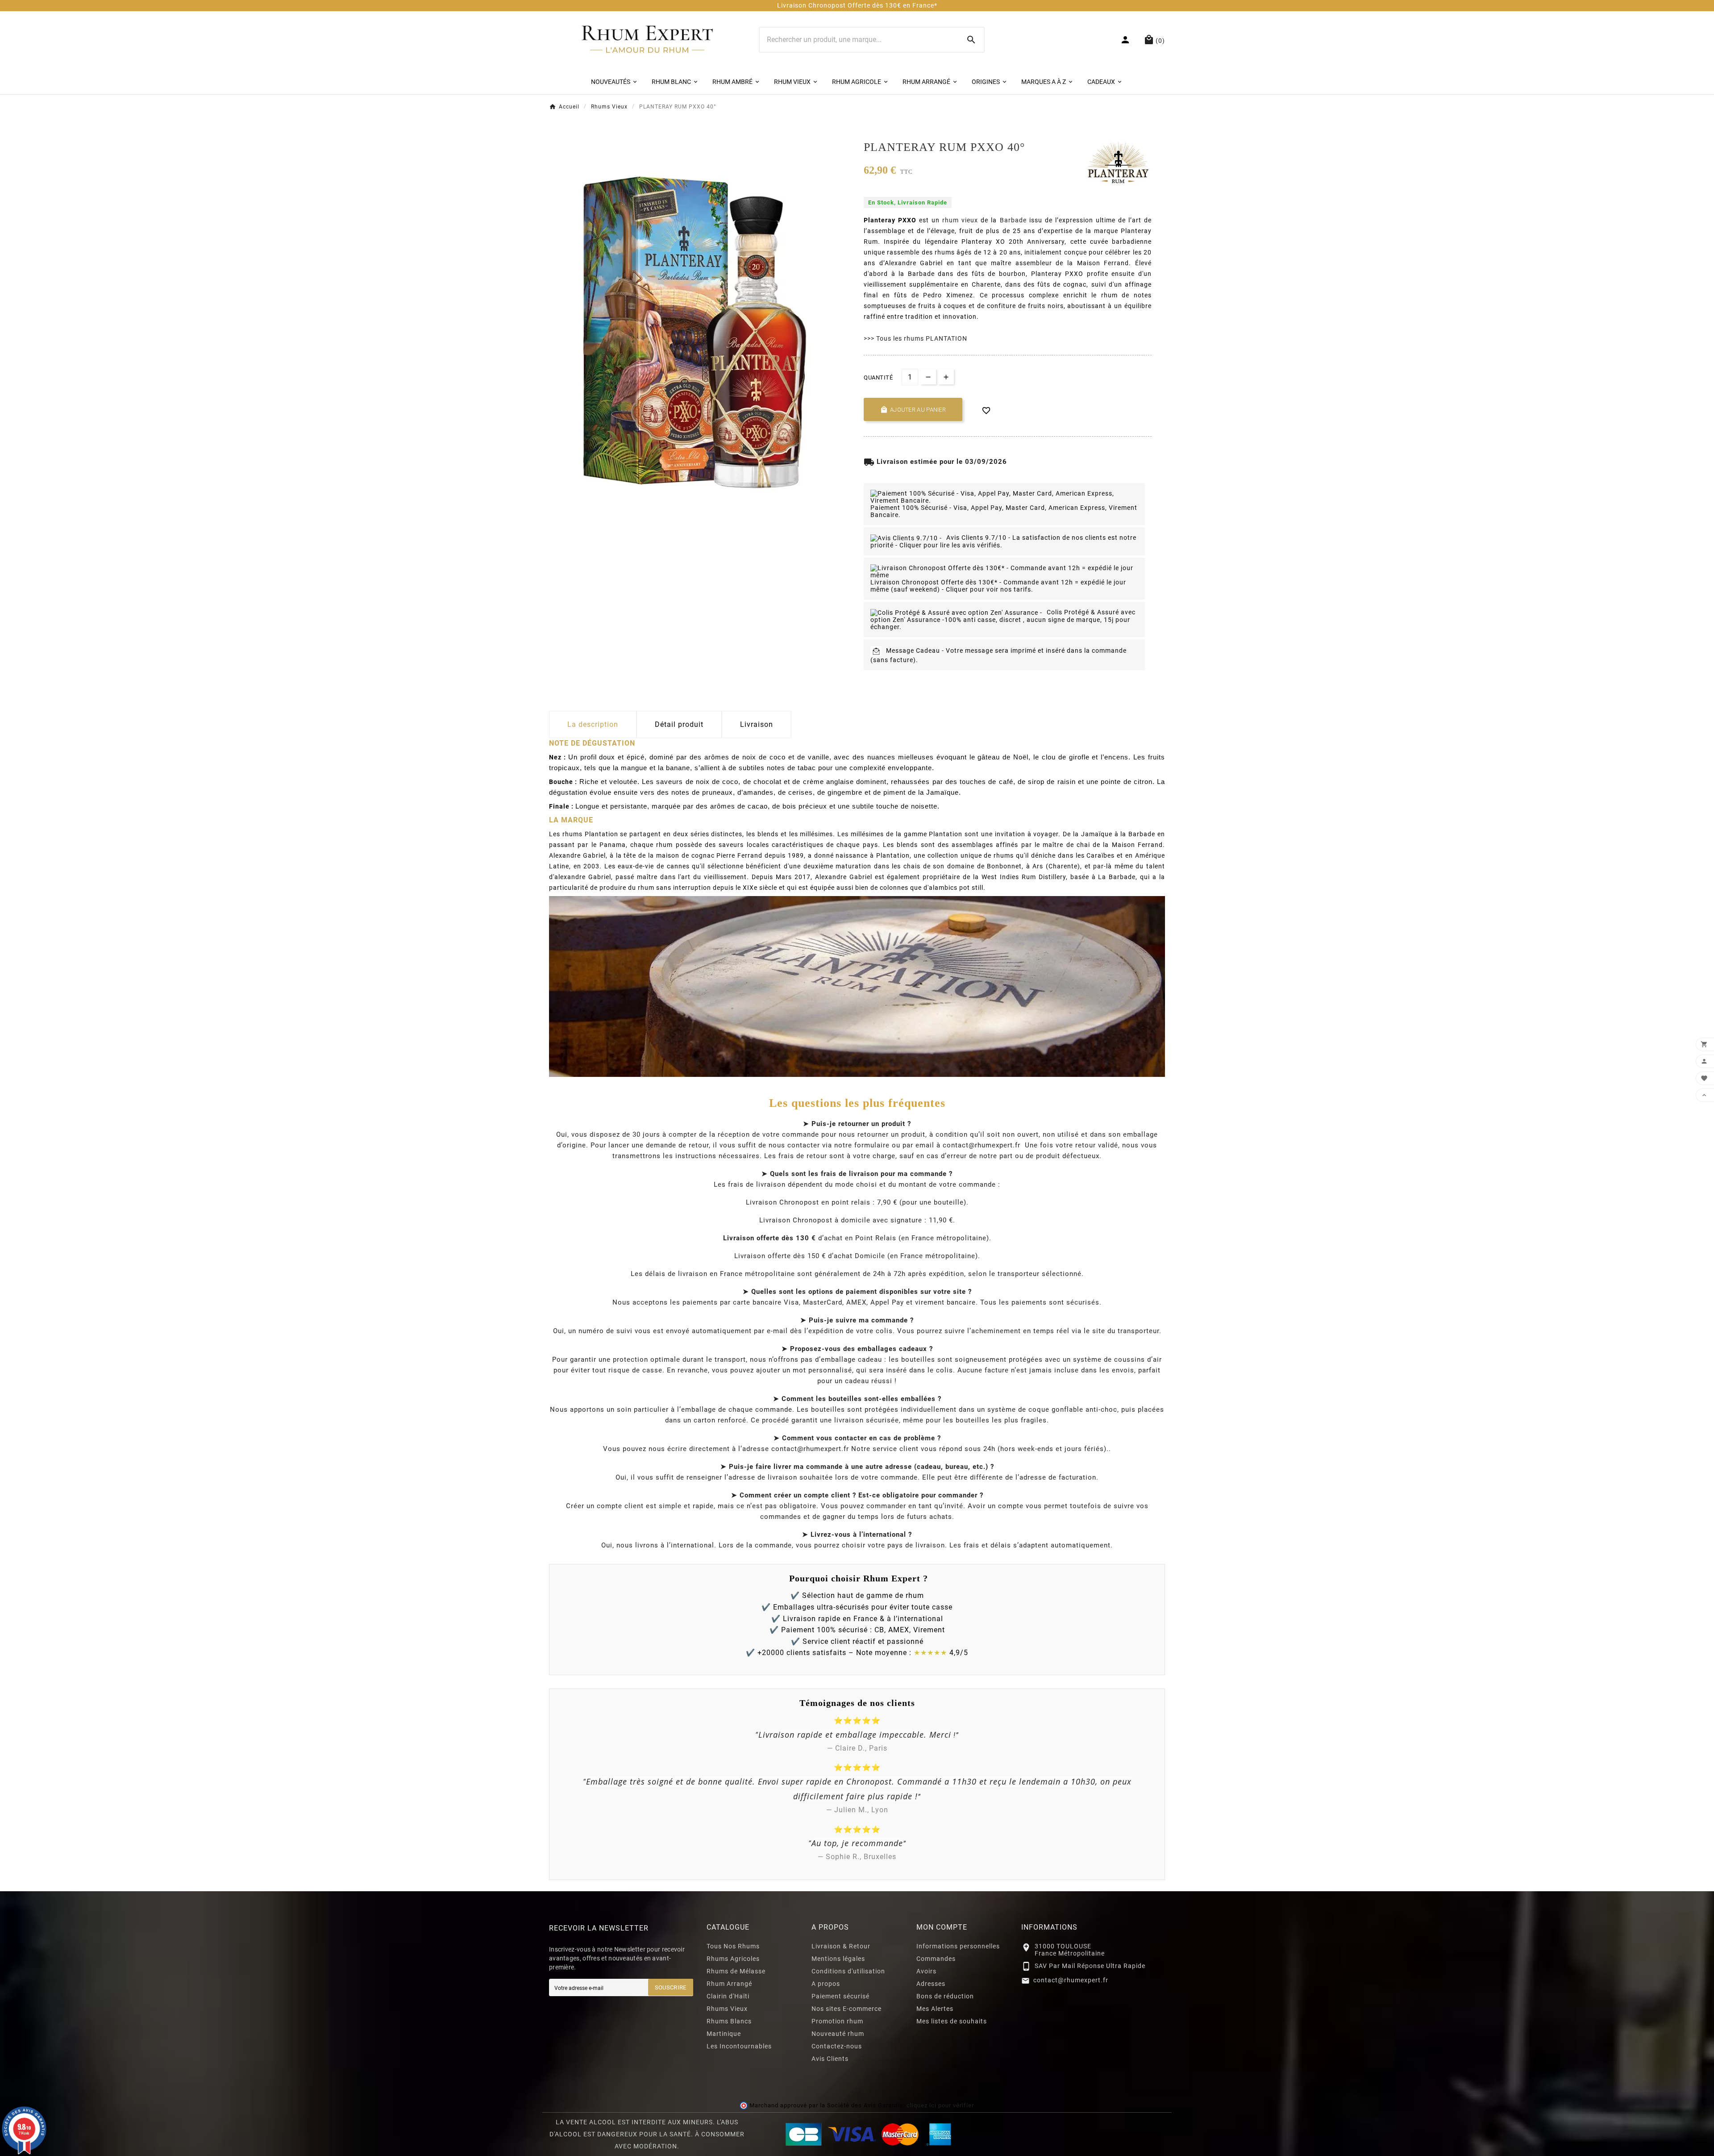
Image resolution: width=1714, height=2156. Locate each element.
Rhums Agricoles (733, 1959)
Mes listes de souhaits (952, 2021)
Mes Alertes (935, 2009)
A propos (826, 1984)
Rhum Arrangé (729, 1984)
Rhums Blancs (729, 2021)
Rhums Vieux (727, 2009)
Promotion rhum (837, 2021)
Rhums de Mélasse (736, 1971)
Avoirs (926, 1971)
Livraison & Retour (841, 1946)
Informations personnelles (958, 1946)
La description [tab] (593, 724)
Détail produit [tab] (679, 724)
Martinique (724, 2034)
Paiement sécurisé (840, 1996)
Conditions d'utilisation (848, 1971)
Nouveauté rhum (838, 2034)
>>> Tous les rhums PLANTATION (915, 338)
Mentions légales (838, 1959)
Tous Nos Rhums (733, 1946)
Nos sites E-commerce (847, 2009)
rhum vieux (960, 220)
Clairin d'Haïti (728, 1996)
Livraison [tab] (757, 724)
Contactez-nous (837, 2046)
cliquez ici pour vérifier (940, 2105)
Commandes (936, 1959)
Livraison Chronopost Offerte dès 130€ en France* (857, 5)
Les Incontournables (739, 2046)
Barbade (1013, 220)
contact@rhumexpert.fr (1071, 1980)
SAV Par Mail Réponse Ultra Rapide (1090, 1966)
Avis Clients (830, 2059)
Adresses (931, 1984)
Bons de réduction (945, 1996)
